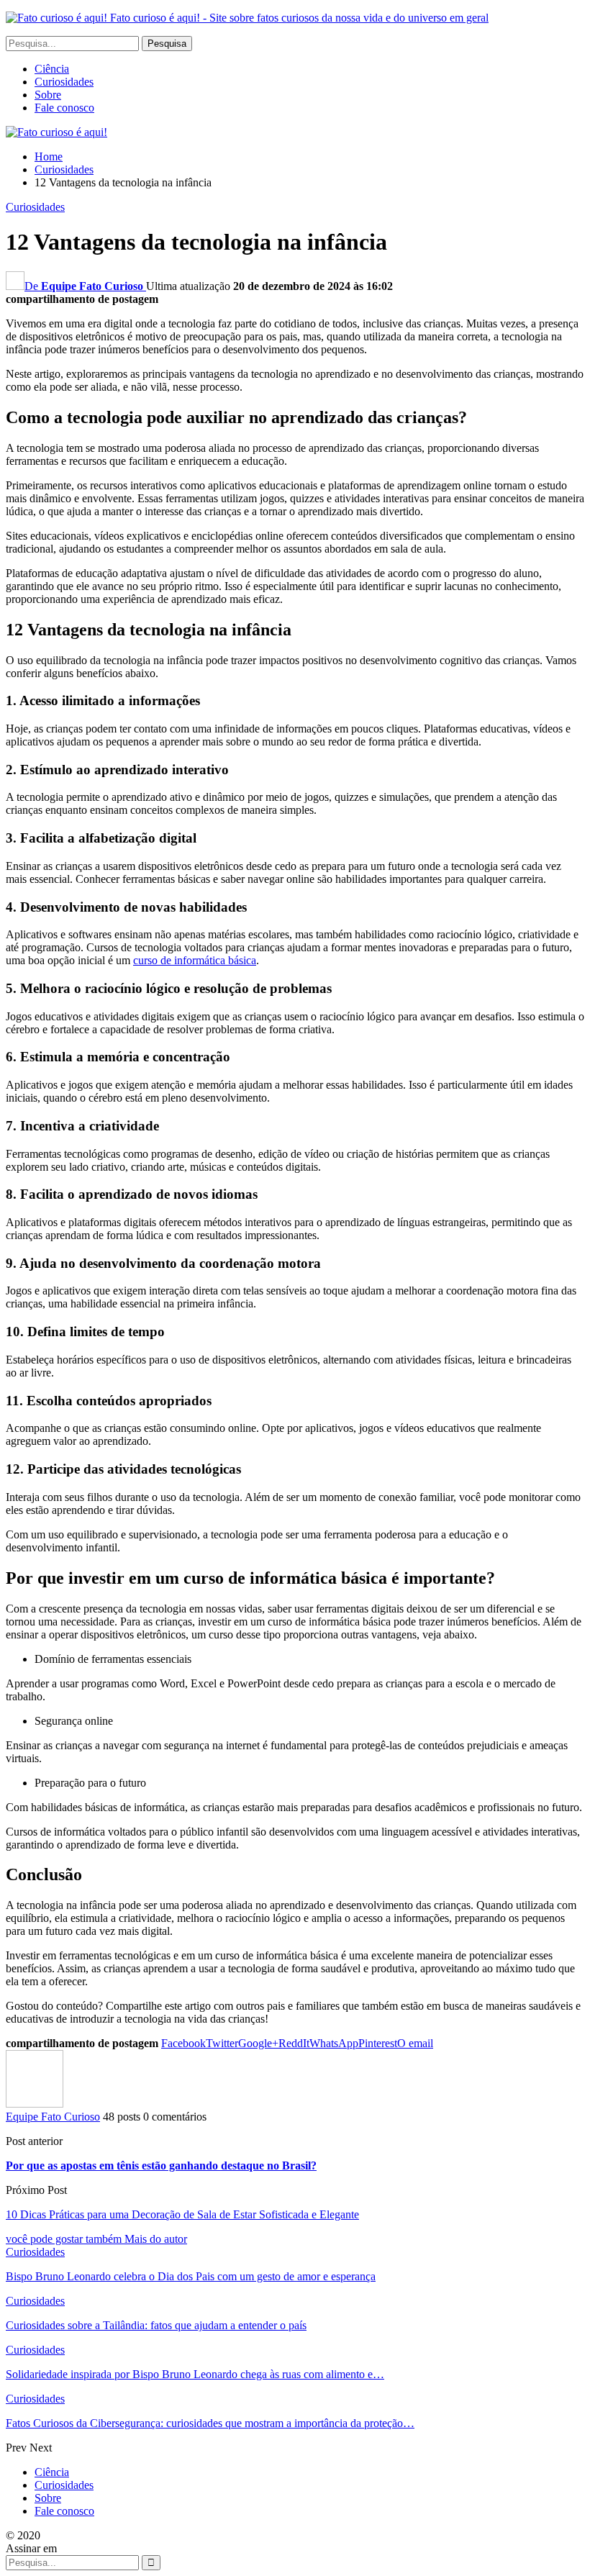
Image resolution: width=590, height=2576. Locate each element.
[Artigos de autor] (35, 2104)
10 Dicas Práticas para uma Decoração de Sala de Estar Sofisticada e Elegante (182, 2214)
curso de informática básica (195, 960)
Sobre (48, 95)
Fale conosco (64, 108)
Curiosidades (64, 82)
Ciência (52, 69)
